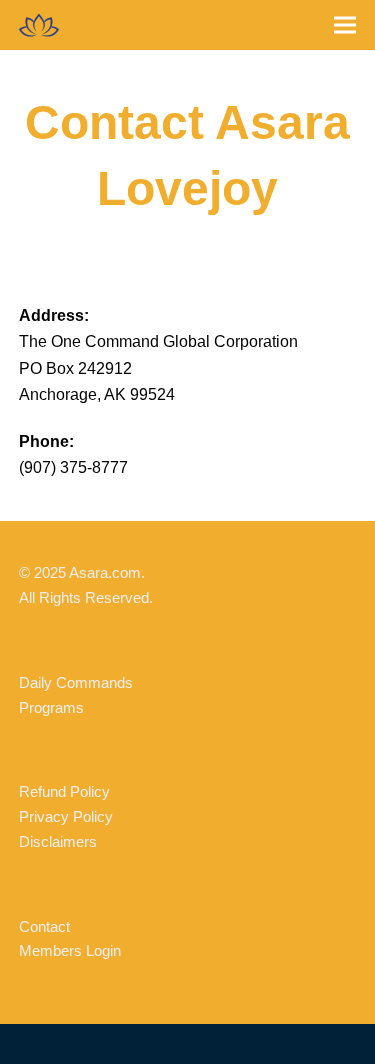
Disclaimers (58, 841)
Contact (44, 926)
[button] (345, 25)
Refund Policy (64, 791)
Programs (51, 707)
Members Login (70, 950)
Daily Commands (76, 682)
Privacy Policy (66, 816)
